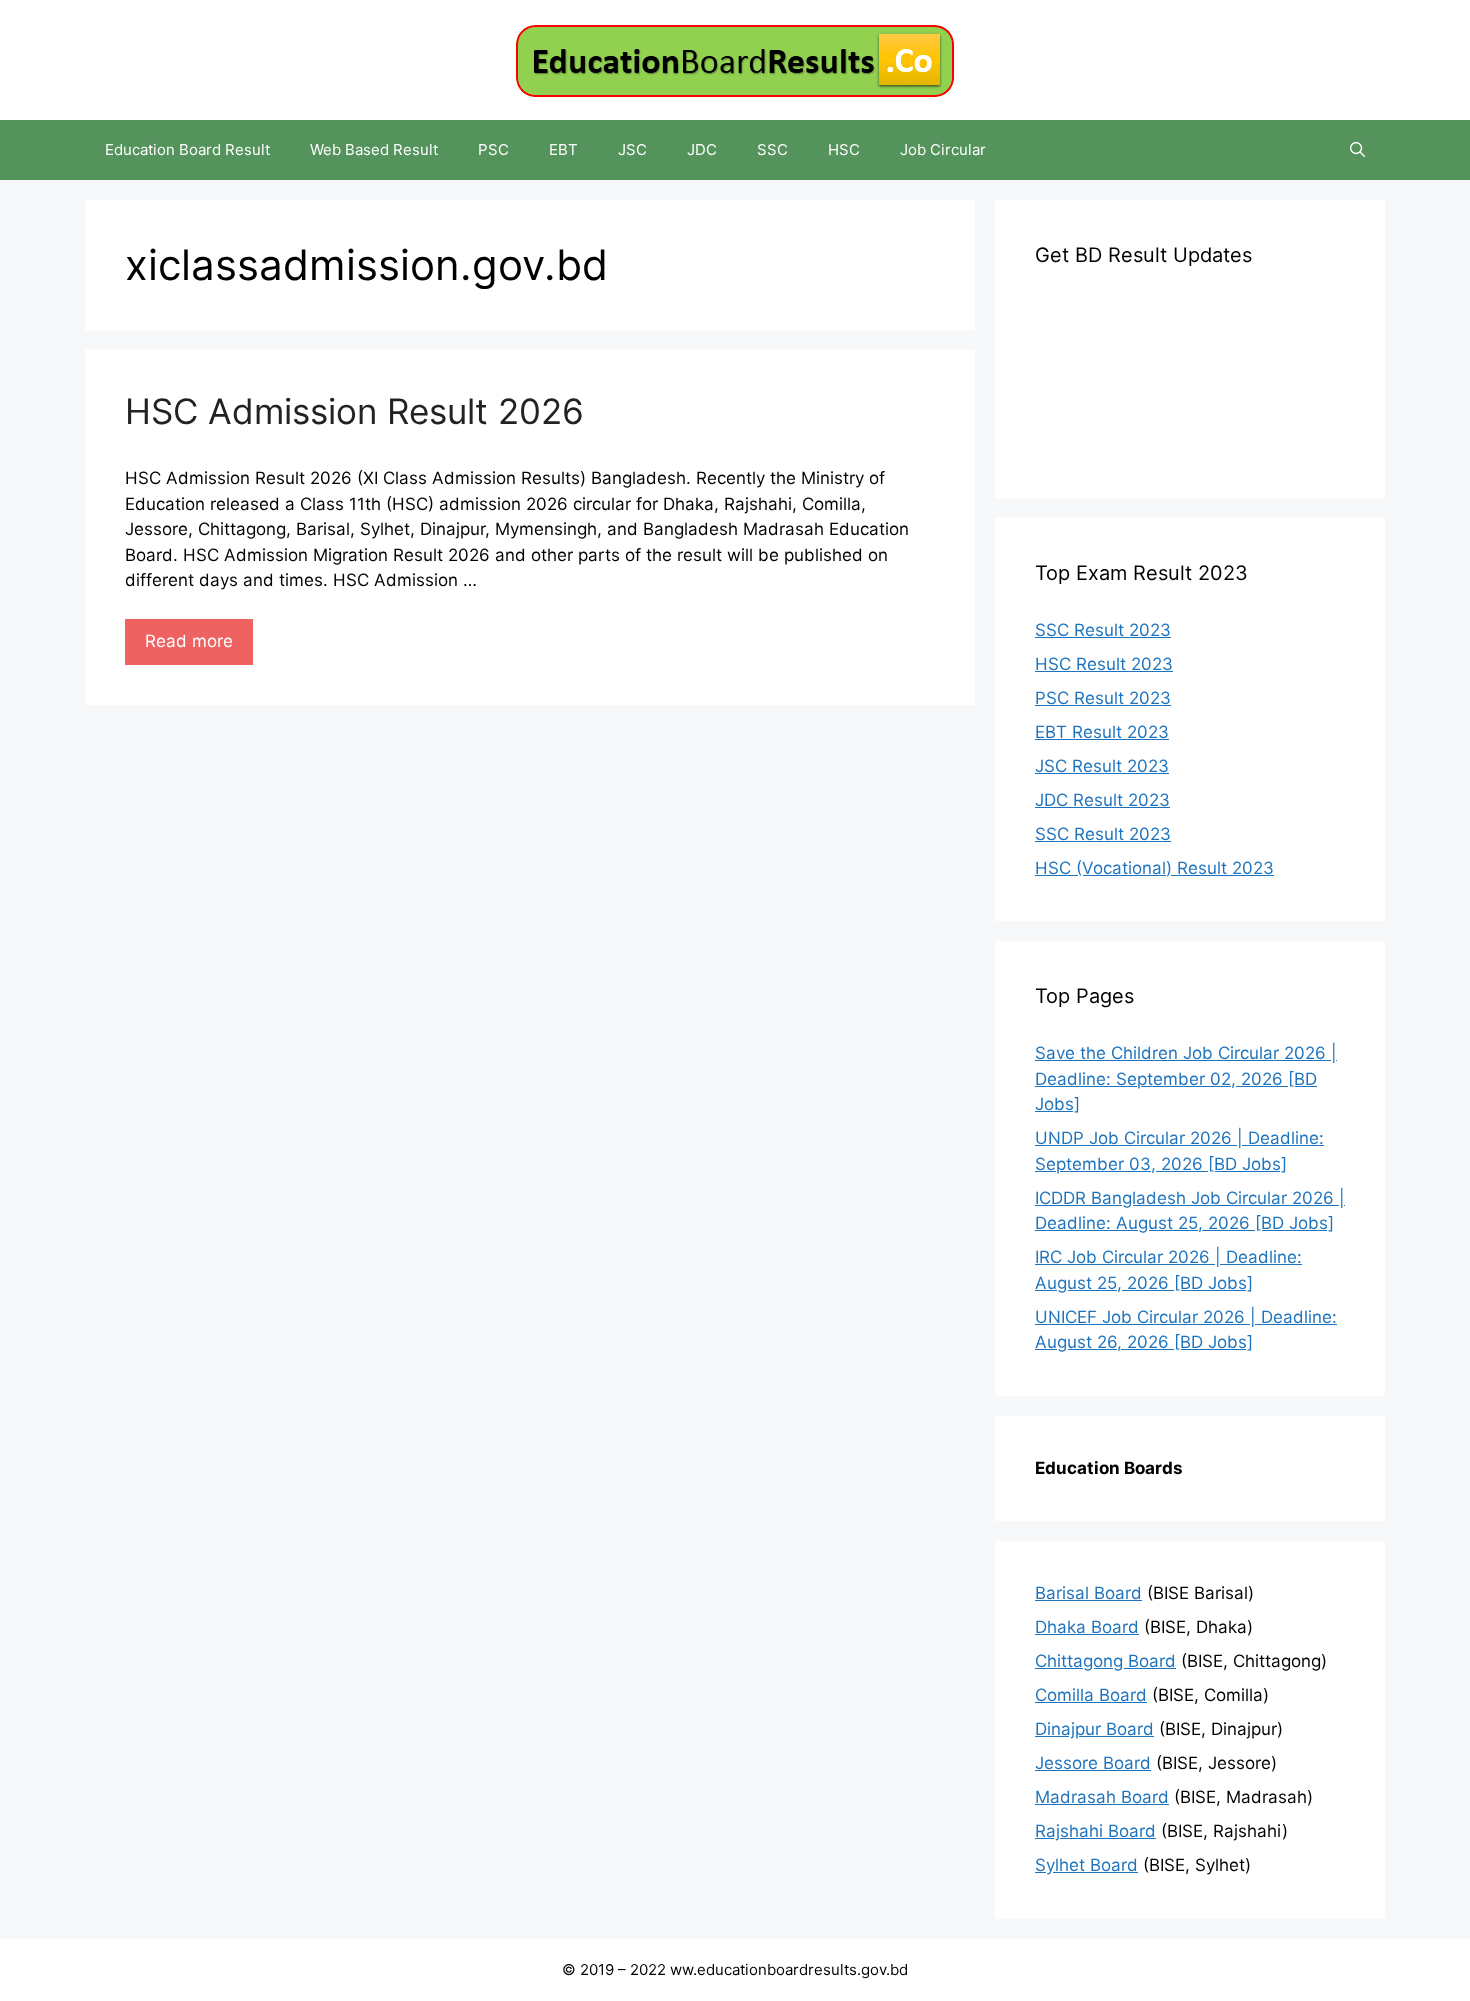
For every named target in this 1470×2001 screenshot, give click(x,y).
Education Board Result (187, 149)
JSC (632, 149)
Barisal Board (1088, 1593)
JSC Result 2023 (1102, 766)
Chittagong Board (1105, 1661)
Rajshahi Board (1095, 1831)
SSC (772, 149)
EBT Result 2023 (1102, 732)
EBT (563, 149)
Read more (189, 641)
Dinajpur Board (1094, 1729)
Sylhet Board (1086, 1865)
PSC (493, 149)
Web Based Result (374, 149)
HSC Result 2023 (1104, 664)
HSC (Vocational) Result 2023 (1154, 868)
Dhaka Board (1087, 1627)
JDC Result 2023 (1102, 800)
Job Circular (943, 149)
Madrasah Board (1102, 1797)
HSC (844, 149)
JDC (702, 149)
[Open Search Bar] (1357, 150)
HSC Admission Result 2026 (354, 411)
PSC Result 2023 (1103, 698)
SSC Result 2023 (1103, 630)
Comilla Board (1091, 1695)
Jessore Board (1093, 1763)
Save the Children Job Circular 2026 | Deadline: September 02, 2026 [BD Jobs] (1186, 1078)
